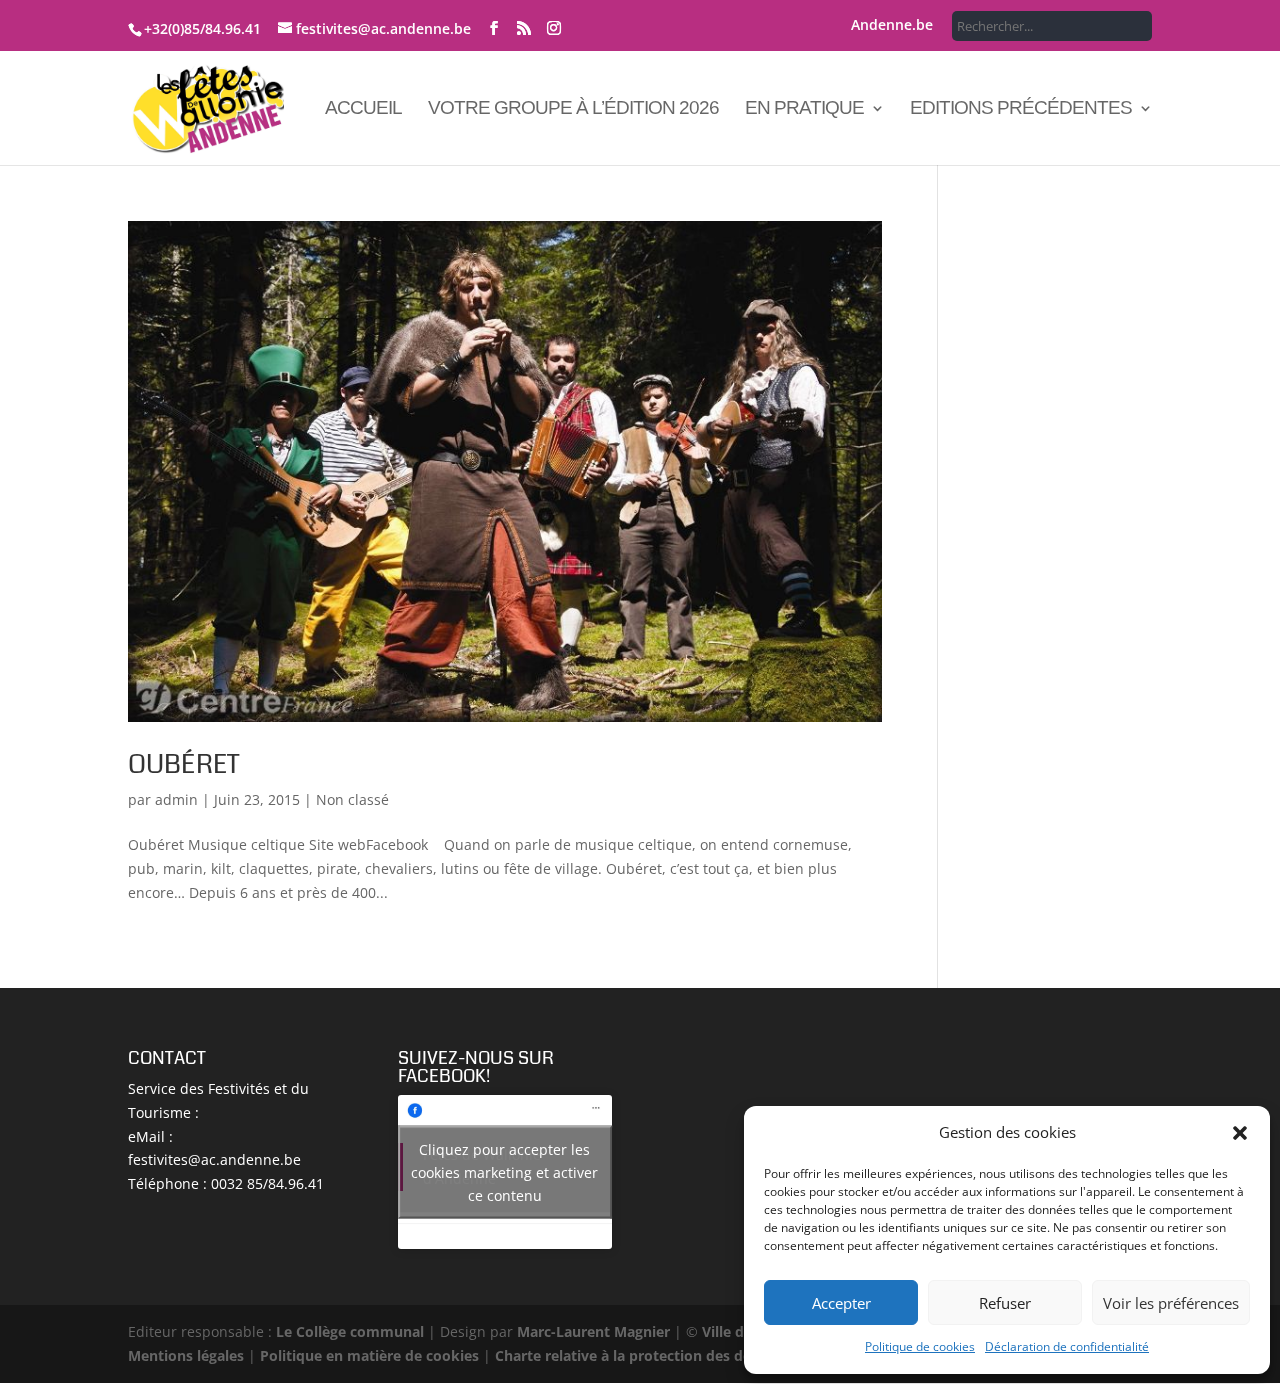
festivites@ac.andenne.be (214, 1159)
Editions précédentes (1021, 109)
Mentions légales (186, 1355)
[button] (1240, 1133)
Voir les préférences (1171, 1303)
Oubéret (183, 764)
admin (176, 799)
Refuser (1005, 1303)
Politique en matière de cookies (369, 1355)
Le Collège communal (350, 1331)
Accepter (841, 1303)
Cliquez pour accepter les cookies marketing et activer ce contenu (504, 1171)
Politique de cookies (920, 1346)
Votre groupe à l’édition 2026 (573, 109)
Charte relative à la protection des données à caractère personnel (720, 1355)
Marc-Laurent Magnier (593, 1331)
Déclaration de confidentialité (1067, 1346)
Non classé (352, 799)
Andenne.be (892, 26)
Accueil (363, 109)
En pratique (804, 109)
